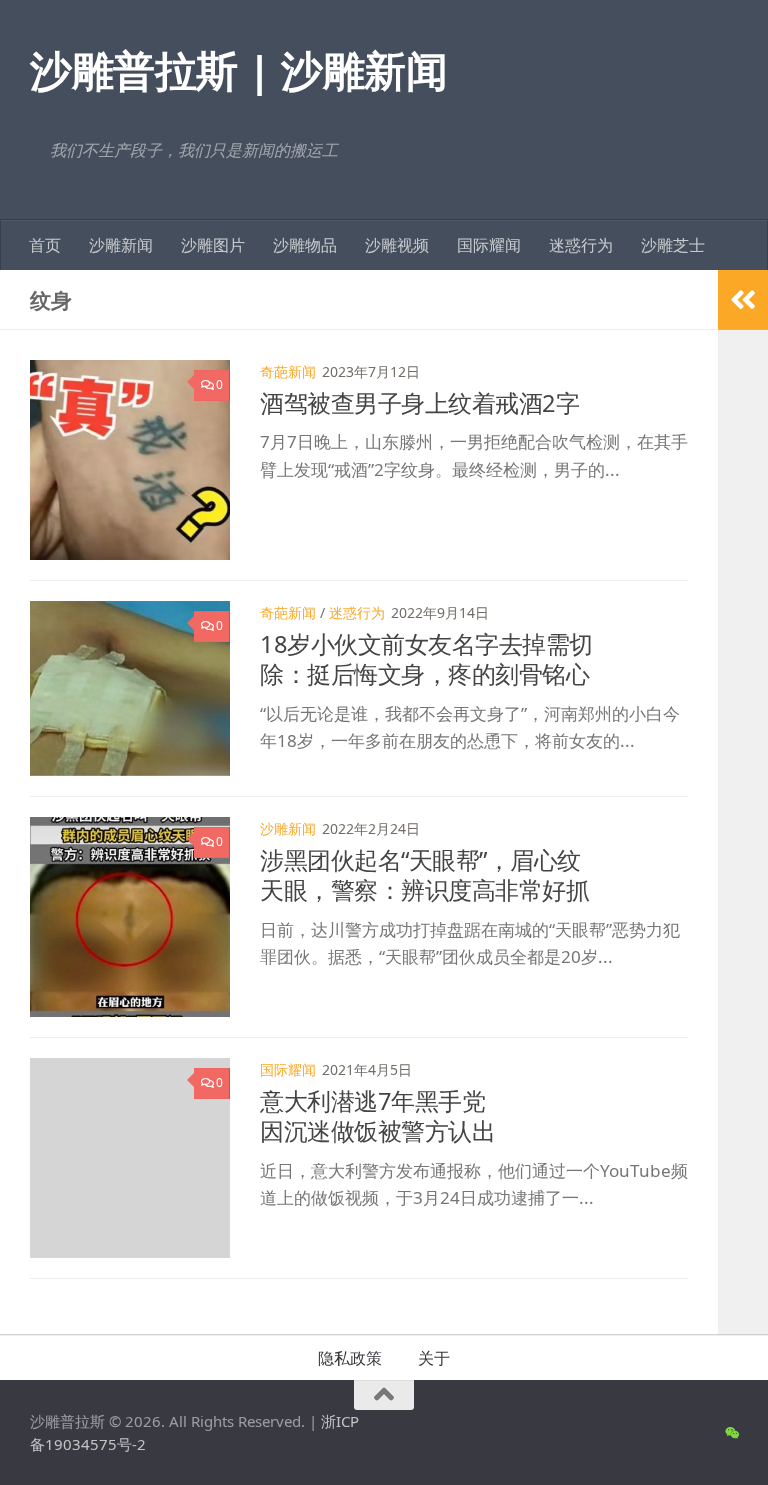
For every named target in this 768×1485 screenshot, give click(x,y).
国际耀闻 (489, 245)
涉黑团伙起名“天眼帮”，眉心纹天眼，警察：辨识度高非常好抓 (424, 875)
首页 (45, 245)
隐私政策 (350, 1358)
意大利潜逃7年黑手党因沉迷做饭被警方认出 (377, 1116)
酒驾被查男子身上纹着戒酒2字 (419, 403)
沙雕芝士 (673, 245)
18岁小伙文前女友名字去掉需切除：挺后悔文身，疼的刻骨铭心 (426, 659)
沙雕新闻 (121, 245)
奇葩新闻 (288, 371)
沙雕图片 (213, 245)
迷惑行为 (581, 245)
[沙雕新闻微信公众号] (731, 1433)
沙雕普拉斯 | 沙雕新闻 (238, 69)
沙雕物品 (305, 245)
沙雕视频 (397, 245)
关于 (434, 1358)
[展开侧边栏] (743, 300)
